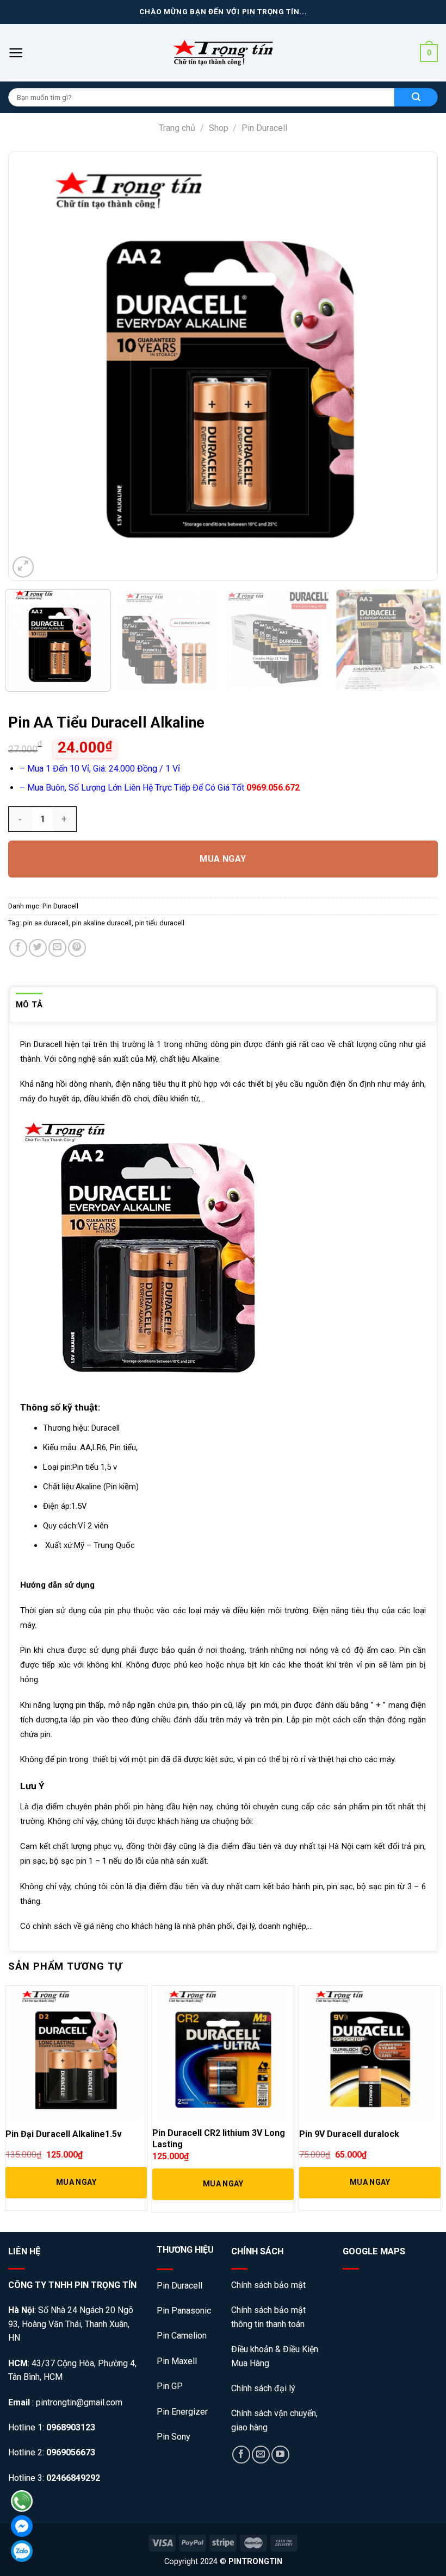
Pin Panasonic (184, 2311)
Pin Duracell (264, 128)
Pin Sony (174, 2437)
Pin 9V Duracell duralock (349, 2134)
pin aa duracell (46, 923)
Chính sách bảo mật (270, 2285)
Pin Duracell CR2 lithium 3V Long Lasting (219, 2139)
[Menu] (16, 53)
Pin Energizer (182, 2412)
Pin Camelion (182, 2336)
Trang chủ (177, 128)
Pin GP (170, 2386)
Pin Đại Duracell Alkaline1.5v (64, 2134)
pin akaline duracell (102, 923)
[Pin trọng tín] (223, 53)
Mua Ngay (223, 859)
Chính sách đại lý (263, 2388)
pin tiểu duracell (160, 923)
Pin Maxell (177, 2361)
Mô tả (29, 1005)
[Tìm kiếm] (416, 97)
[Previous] (36, 366)
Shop (219, 128)
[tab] (29, 1005)
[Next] (410, 366)
